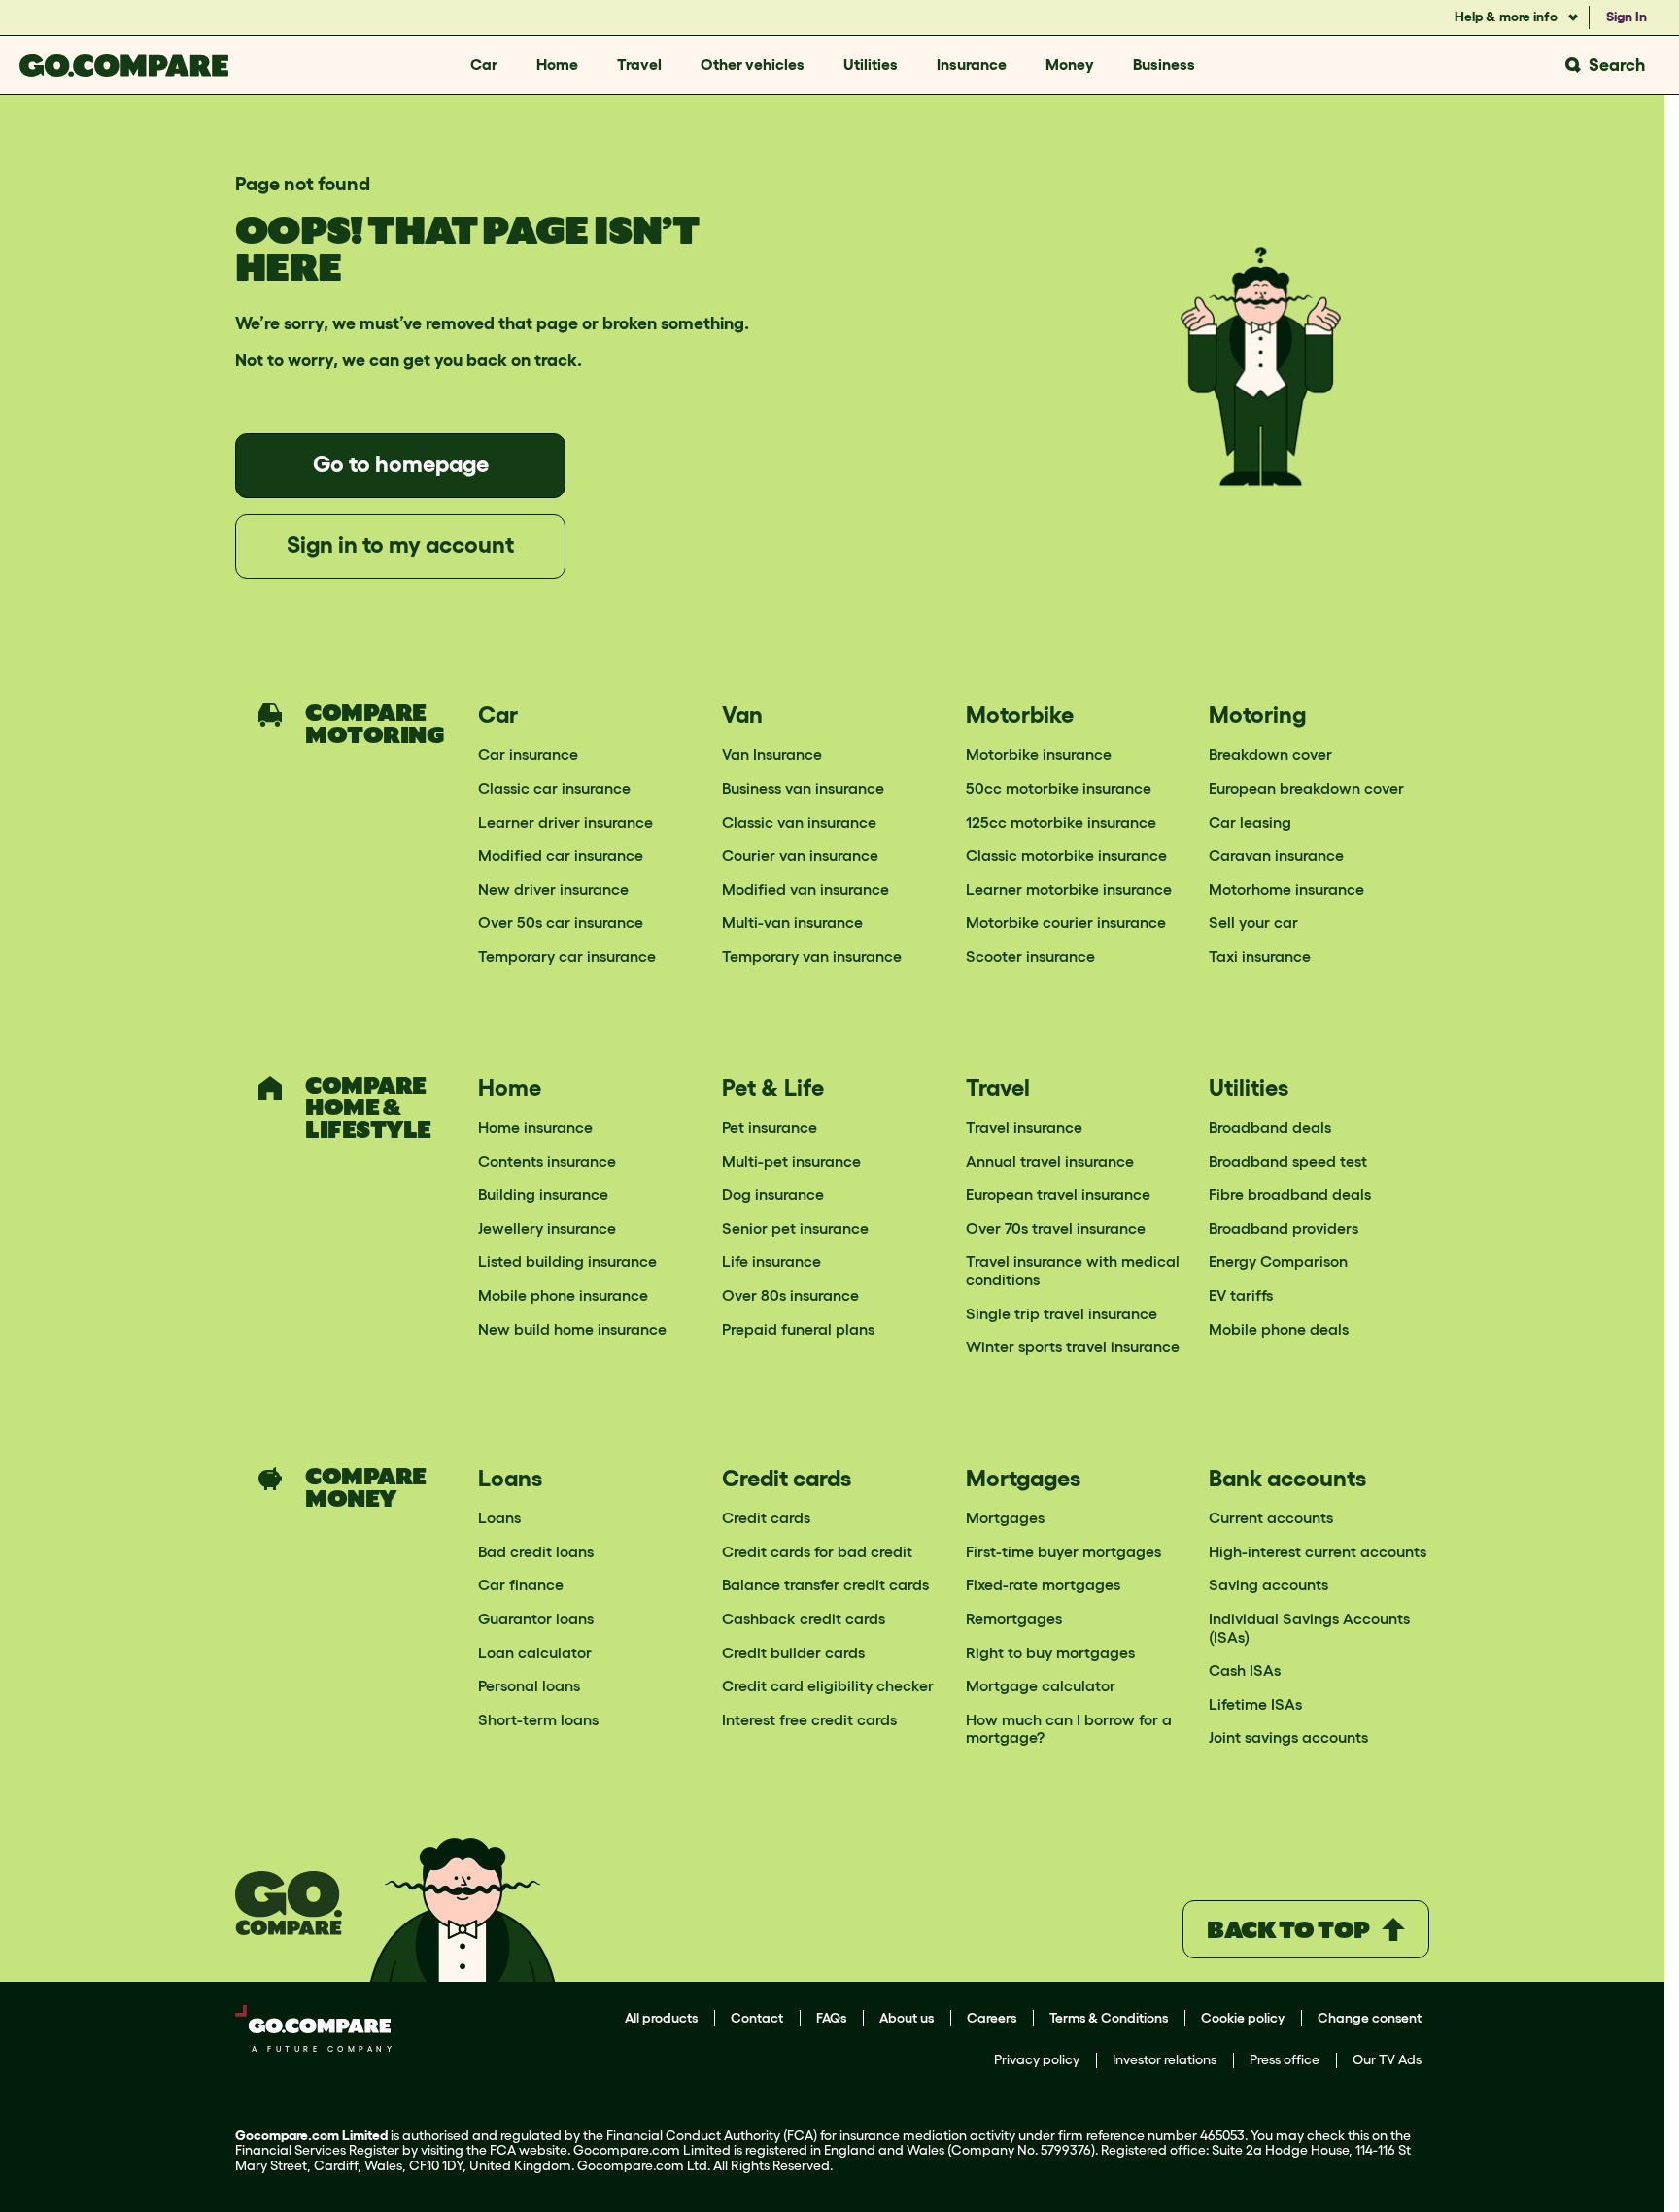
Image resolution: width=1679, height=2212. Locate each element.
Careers (992, 2018)
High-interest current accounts (1318, 1551)
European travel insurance (1058, 1194)
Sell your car (1253, 922)
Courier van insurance (800, 855)
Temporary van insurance (812, 956)
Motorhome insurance (1286, 889)
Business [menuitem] (1164, 64)
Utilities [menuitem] (871, 64)
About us (907, 2018)
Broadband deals (1270, 1127)
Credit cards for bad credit (817, 1551)
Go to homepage (401, 464)
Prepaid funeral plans (798, 1329)
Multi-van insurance (792, 922)
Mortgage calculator (1041, 1685)
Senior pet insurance (795, 1228)
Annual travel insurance (1050, 1161)
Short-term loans (538, 1719)
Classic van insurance (799, 822)
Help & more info (1508, 17)
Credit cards (766, 1517)
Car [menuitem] (484, 64)
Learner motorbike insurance (1069, 889)
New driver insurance (553, 889)
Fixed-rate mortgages (1043, 1584)
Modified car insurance (561, 855)
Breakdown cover (1270, 754)
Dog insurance (773, 1194)
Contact (757, 2018)
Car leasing (1250, 822)
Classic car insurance (554, 788)
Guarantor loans (536, 1618)
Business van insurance (803, 788)
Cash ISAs (1245, 1670)
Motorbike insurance (1039, 754)
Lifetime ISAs (1255, 1704)
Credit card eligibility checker (828, 1685)
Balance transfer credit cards (825, 1584)
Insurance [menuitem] (972, 64)
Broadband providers (1284, 1228)
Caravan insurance (1276, 855)
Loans (499, 1517)
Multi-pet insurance (791, 1161)
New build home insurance (572, 1329)
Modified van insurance (805, 889)
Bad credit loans (536, 1551)
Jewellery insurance (547, 1228)
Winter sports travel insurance (1073, 1346)
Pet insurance (770, 1127)
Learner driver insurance (565, 822)
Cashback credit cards (804, 1618)
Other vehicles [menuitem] (753, 64)
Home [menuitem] (557, 64)
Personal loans (529, 1685)
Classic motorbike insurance (1066, 855)
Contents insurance (547, 1161)
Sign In (1627, 17)
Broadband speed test (1288, 1161)
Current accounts (1271, 1517)
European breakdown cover (1306, 788)
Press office (1285, 2059)
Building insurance (543, 1194)
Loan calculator (535, 1652)
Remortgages (1014, 1618)
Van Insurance (772, 754)
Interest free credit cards (809, 1719)
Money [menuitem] (1070, 64)
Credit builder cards (793, 1652)
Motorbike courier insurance (1066, 922)
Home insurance (535, 1127)
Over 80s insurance (790, 1295)
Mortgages (1005, 1517)
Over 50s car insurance (561, 922)
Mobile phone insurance (563, 1295)
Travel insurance (1024, 1127)
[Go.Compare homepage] (124, 65)
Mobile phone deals (1279, 1329)
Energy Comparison (1278, 1261)
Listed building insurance (567, 1261)
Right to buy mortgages (1050, 1652)
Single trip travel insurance (1062, 1313)
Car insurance (528, 754)
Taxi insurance (1260, 956)
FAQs (831, 2018)
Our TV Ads (1387, 2059)
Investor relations (1165, 2059)
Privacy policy (1037, 2059)
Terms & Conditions (1109, 2018)
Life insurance (771, 1261)
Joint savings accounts (1288, 1737)
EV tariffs (1241, 1295)
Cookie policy (1243, 2018)
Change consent (1370, 2018)
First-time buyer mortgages (1063, 1551)
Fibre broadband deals (1290, 1194)
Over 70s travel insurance (1056, 1228)
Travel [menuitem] (639, 64)
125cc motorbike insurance (1061, 822)
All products (661, 2018)
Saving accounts (1268, 1584)
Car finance (521, 1584)
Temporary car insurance (567, 956)
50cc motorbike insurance (1059, 788)
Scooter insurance (1030, 956)
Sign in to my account (400, 544)
